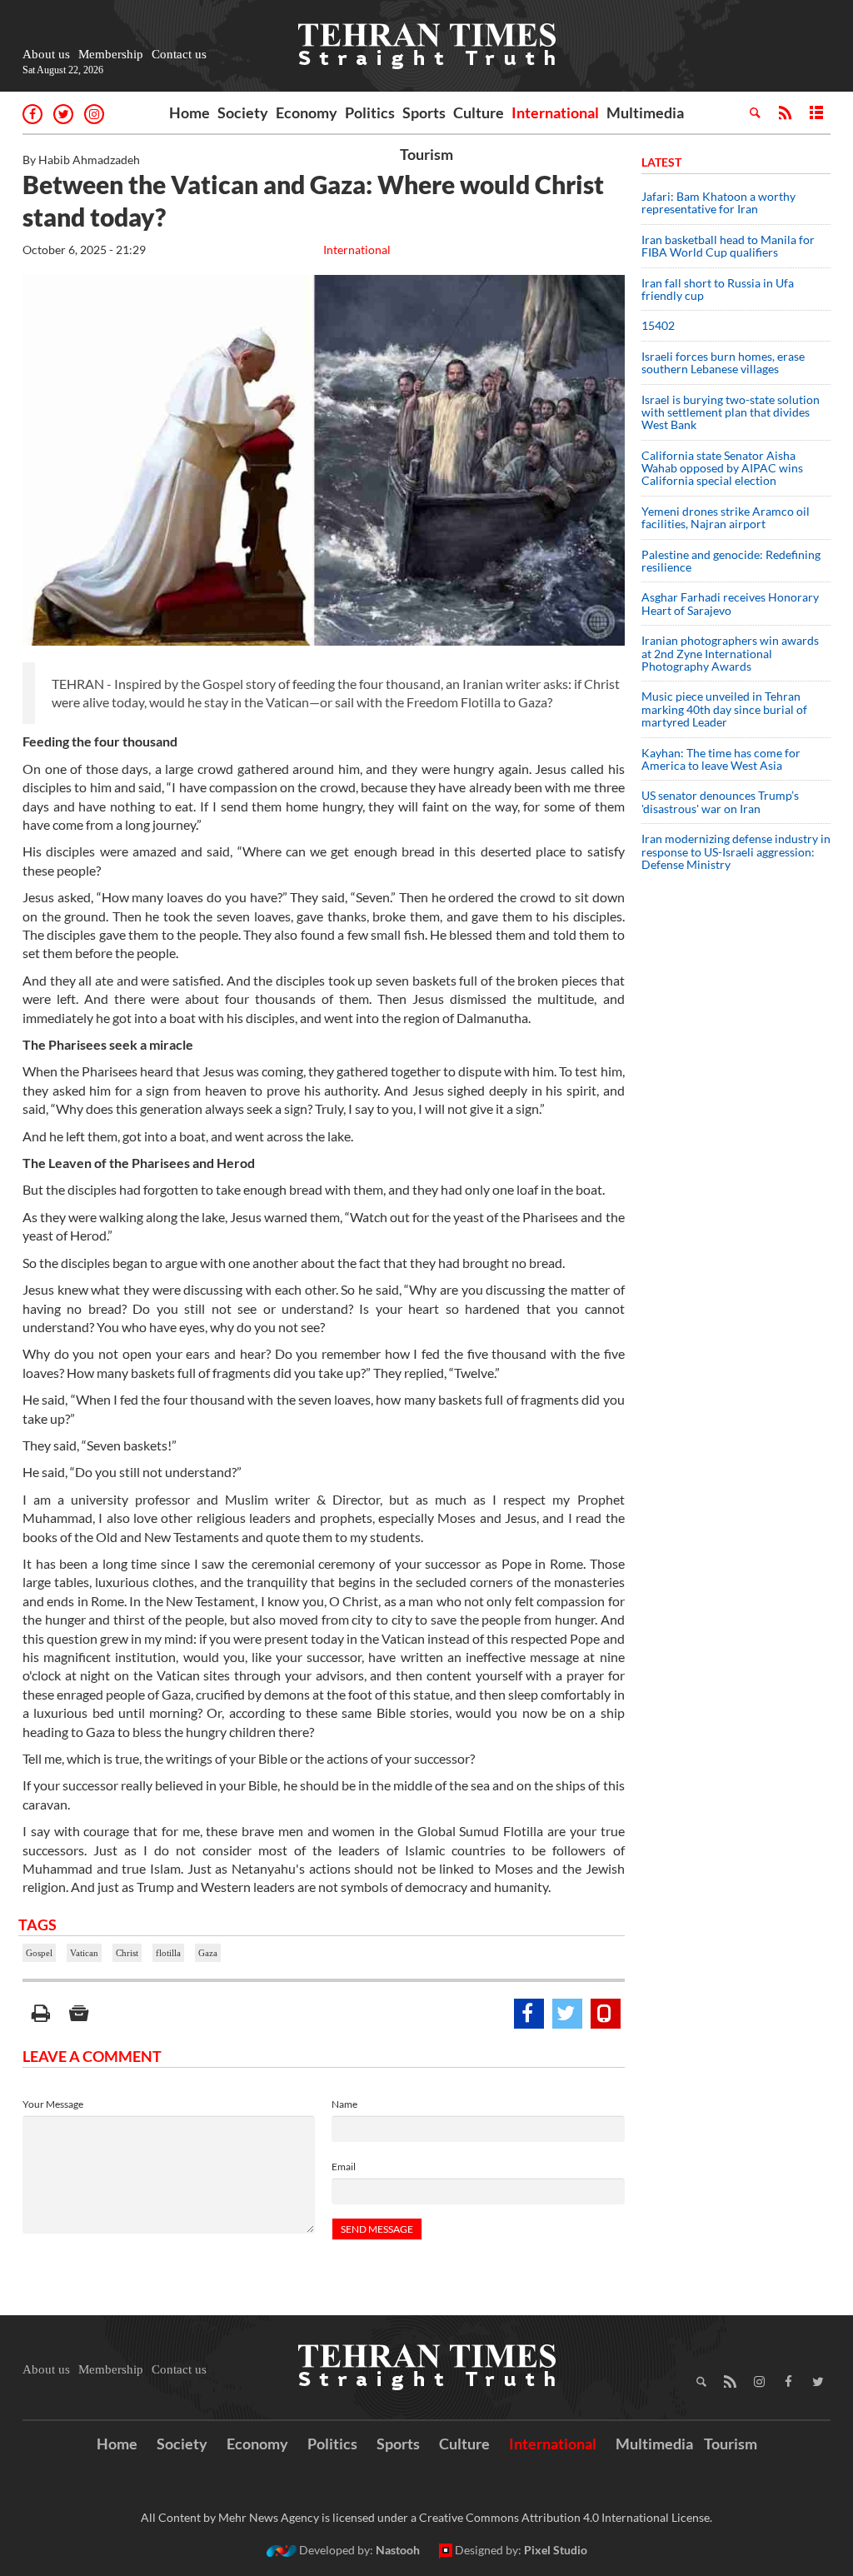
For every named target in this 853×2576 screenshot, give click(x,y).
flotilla (168, 1953)
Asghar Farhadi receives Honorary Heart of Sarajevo (730, 603)
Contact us (179, 54)
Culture (479, 112)
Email (344, 2167)
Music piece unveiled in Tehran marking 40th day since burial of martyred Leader (724, 709)
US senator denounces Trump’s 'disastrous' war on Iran (720, 801)
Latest (661, 162)
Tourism (426, 154)
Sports (424, 112)
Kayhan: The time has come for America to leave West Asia (721, 759)
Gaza (208, 1953)
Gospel (39, 1953)
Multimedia (645, 112)
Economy (307, 112)
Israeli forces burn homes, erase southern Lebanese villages (723, 362)
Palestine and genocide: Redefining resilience (731, 561)
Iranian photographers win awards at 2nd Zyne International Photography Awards (730, 653)
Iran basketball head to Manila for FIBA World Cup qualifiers (728, 246)
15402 (658, 325)
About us (46, 54)
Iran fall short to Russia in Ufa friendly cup (718, 289)
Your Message (53, 2104)
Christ (127, 1953)
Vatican (84, 1953)
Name (344, 2104)
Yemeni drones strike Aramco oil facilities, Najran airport (726, 517)
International (555, 112)
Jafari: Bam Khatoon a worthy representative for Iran (718, 202)
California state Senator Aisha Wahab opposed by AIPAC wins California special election (722, 468)
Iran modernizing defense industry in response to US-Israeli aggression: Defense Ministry (736, 851)
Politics (370, 112)
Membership (111, 54)
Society (243, 112)
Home (190, 112)
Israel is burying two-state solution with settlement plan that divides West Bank (731, 412)
